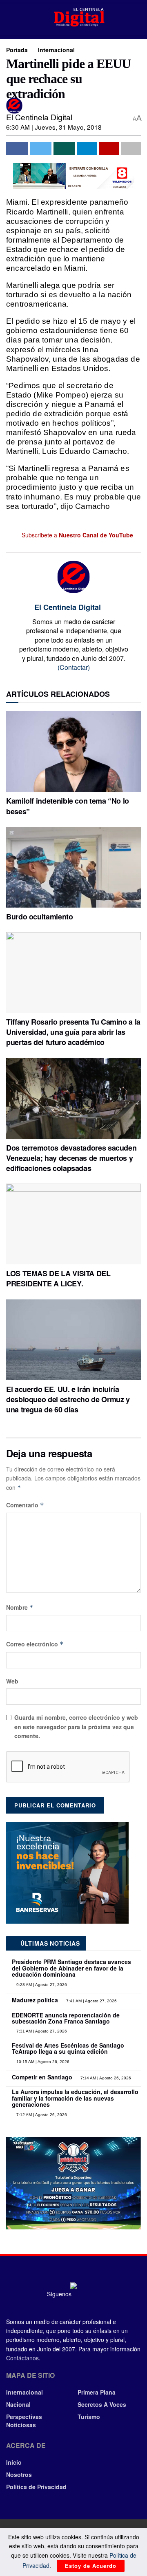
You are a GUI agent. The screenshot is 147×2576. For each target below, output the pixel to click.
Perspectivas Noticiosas (24, 2421)
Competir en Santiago (42, 2077)
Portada (17, 50)
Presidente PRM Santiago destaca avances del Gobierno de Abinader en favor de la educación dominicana (71, 1968)
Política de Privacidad (36, 2487)
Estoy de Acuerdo (91, 2566)
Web (12, 1681)
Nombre (20, 1607)
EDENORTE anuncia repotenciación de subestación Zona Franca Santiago (66, 2018)
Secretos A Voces (102, 2404)
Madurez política (35, 2000)
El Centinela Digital (39, 117)
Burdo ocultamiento (40, 917)
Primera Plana (97, 2392)
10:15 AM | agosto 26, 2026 (42, 2062)
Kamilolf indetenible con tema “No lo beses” (68, 806)
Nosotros (19, 2474)
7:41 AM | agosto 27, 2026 (91, 2001)
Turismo (89, 2417)
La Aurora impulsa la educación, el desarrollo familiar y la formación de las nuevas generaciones (75, 2098)
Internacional (56, 50)
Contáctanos (22, 2358)
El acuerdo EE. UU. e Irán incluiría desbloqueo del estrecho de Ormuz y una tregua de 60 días (68, 1399)
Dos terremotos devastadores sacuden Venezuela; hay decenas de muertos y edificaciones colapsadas (71, 1158)
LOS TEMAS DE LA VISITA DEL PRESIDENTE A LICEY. (58, 1278)
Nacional (18, 2404)
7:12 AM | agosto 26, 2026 (41, 2115)
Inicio (14, 2462)
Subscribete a (77, 535)
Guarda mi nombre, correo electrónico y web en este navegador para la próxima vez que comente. (76, 1727)
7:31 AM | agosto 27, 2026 (41, 2031)
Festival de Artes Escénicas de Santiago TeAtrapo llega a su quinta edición (68, 2048)
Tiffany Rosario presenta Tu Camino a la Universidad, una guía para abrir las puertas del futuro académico (73, 1032)
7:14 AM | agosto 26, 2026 (105, 2078)
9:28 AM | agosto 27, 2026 (41, 1985)
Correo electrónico (35, 1644)
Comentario (25, 1505)
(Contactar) (74, 667)
